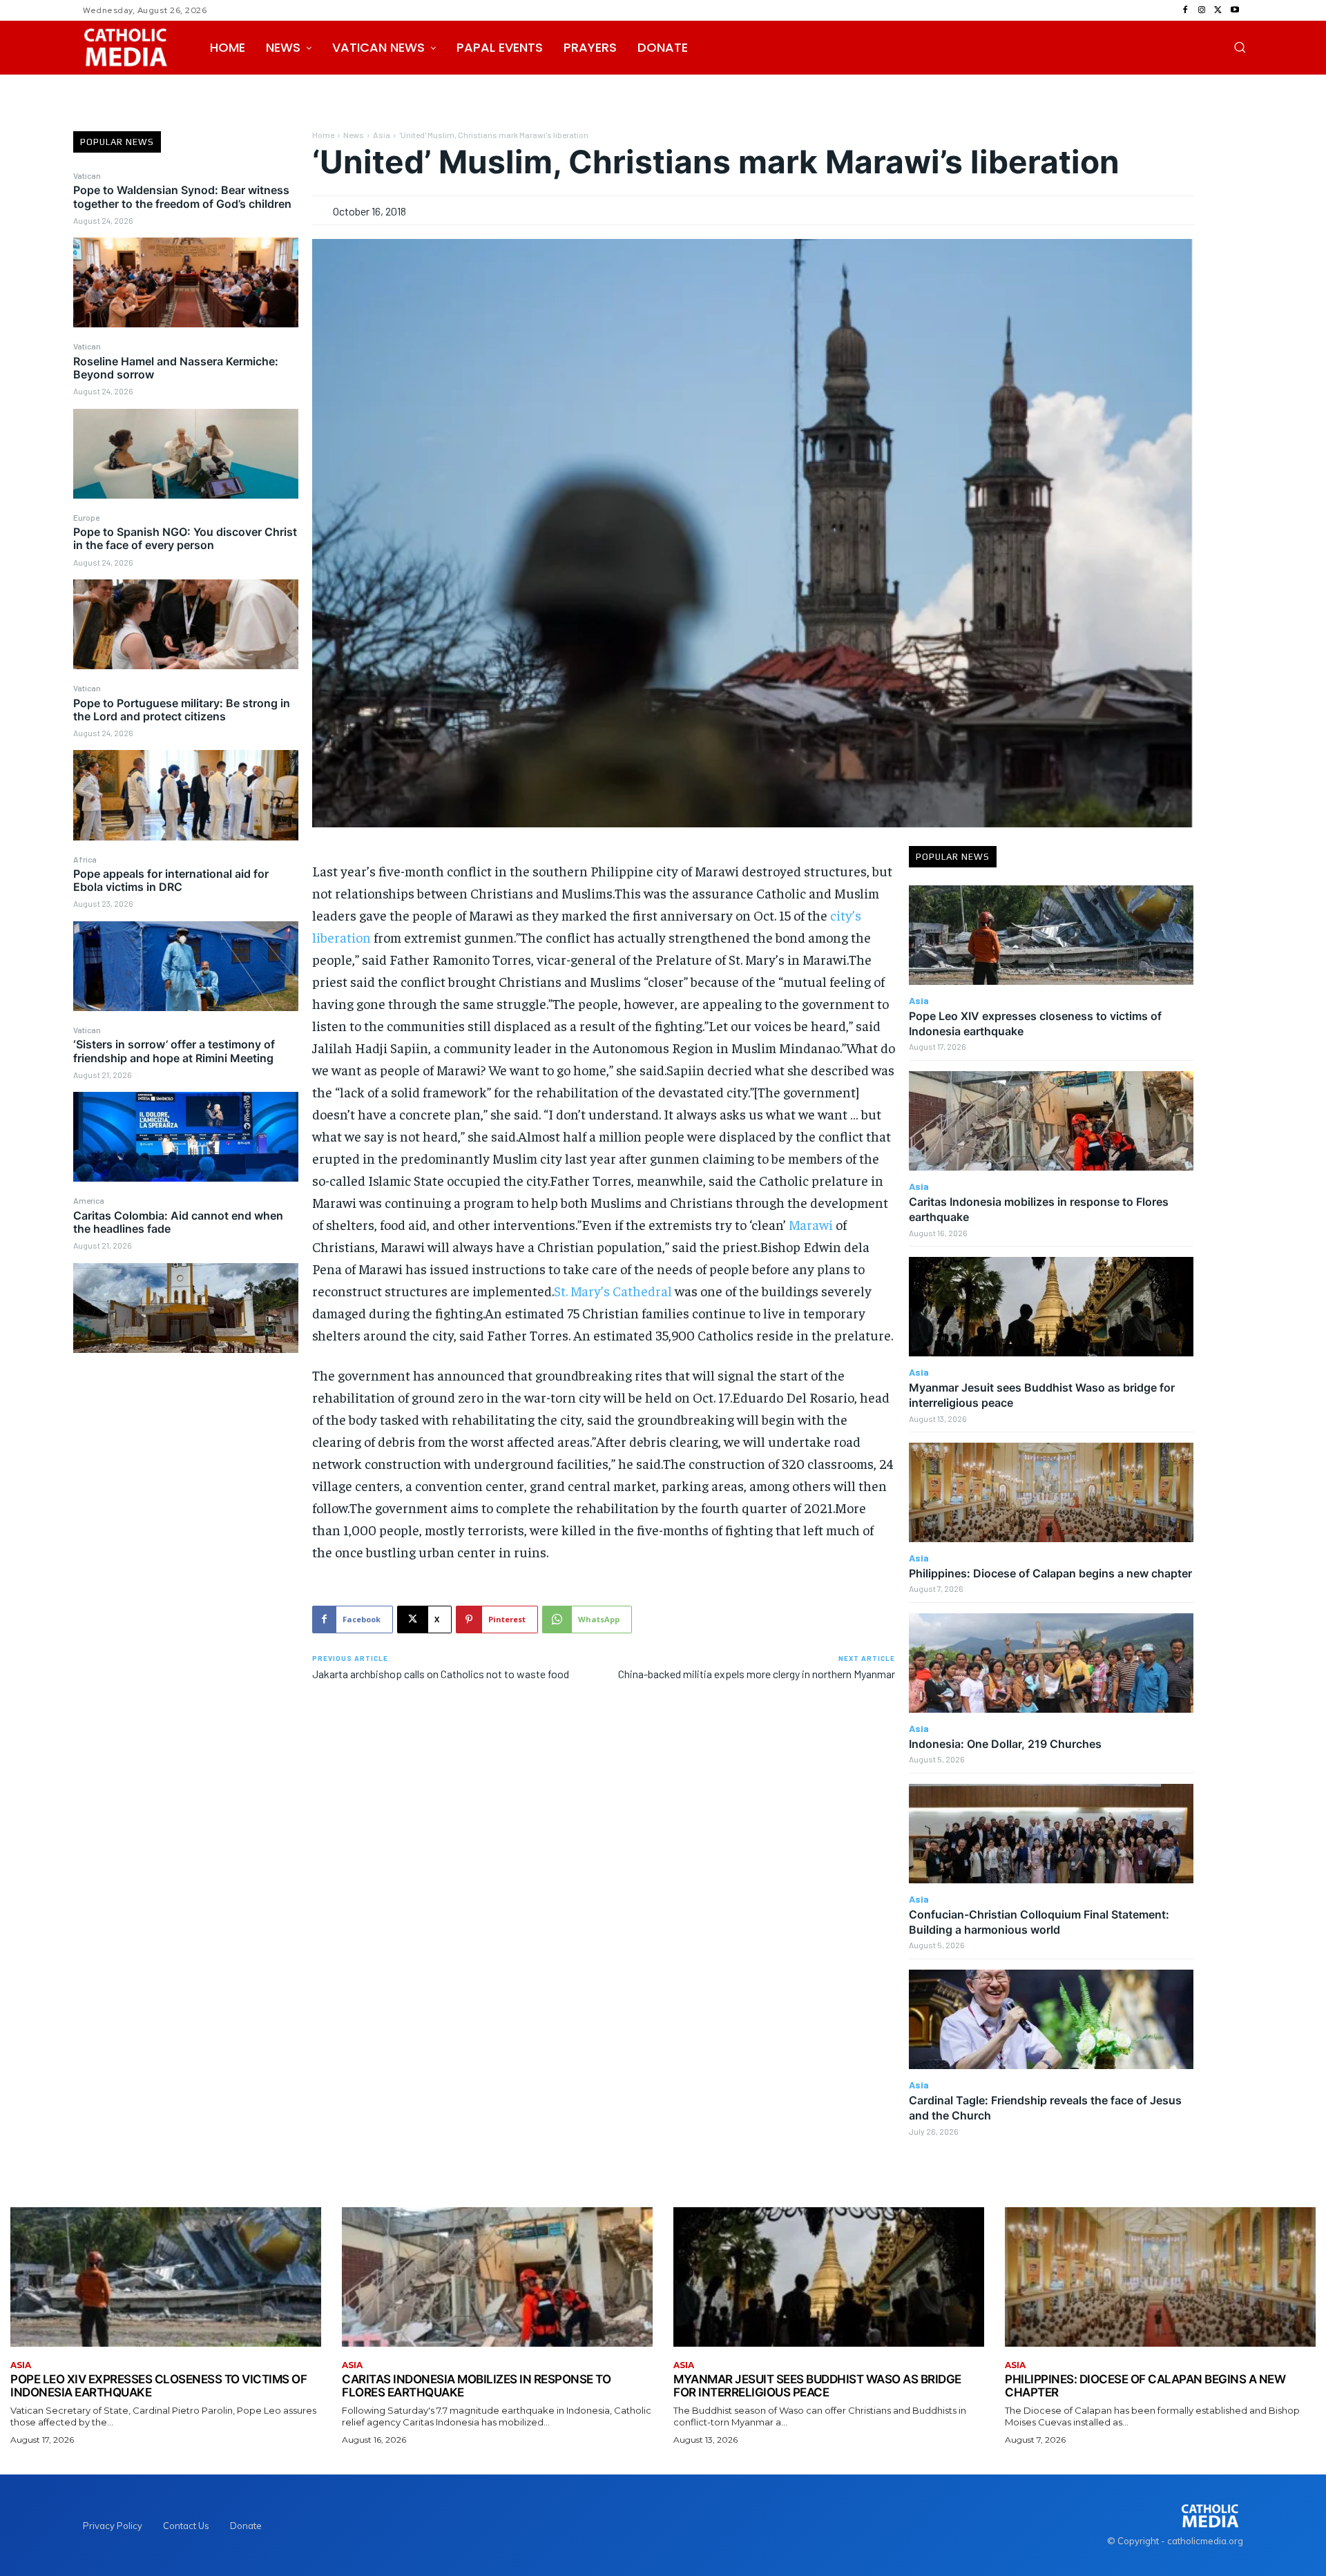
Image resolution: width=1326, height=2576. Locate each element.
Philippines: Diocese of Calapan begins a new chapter (1050, 1573)
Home (323, 135)
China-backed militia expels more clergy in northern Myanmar (757, 1674)
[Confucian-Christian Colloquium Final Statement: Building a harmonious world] (1051, 1834)
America (89, 1200)
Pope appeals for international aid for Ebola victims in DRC (171, 880)
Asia (382, 135)
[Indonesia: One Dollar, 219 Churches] (1051, 1663)
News (354, 135)
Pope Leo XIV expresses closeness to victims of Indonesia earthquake (158, 2386)
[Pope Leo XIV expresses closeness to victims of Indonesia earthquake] (1051, 935)
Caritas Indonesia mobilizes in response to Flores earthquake (476, 2386)
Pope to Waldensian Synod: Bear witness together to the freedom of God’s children (182, 196)
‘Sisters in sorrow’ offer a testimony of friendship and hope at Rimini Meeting (174, 1051)
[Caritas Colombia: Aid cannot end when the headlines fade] (186, 1308)
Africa (85, 859)
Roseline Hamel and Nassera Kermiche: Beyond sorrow (176, 368)
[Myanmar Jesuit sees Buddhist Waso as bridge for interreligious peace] (1051, 1307)
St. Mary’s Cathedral (613, 1290)
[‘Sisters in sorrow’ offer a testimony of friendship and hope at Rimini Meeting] (186, 1137)
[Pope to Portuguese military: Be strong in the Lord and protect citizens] (186, 795)
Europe (86, 517)
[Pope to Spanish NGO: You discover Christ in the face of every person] (186, 624)
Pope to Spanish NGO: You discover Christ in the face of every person (185, 538)
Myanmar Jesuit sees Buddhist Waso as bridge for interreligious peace (817, 2386)
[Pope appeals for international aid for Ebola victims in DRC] (186, 966)
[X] (1218, 10)
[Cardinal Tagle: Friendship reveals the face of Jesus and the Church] (1051, 2019)
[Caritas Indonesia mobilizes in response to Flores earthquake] (1051, 1121)
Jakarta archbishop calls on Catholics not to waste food (441, 1674)
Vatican (87, 175)
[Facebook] (1185, 10)
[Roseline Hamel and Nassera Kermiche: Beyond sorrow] (186, 454)
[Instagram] (1202, 10)
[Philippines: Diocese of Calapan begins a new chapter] (1051, 1492)
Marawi (812, 1224)
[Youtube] (1235, 10)
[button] (1240, 47)
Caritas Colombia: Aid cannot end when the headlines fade (178, 1222)
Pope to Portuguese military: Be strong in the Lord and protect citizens (182, 710)
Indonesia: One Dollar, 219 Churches (1005, 1744)
